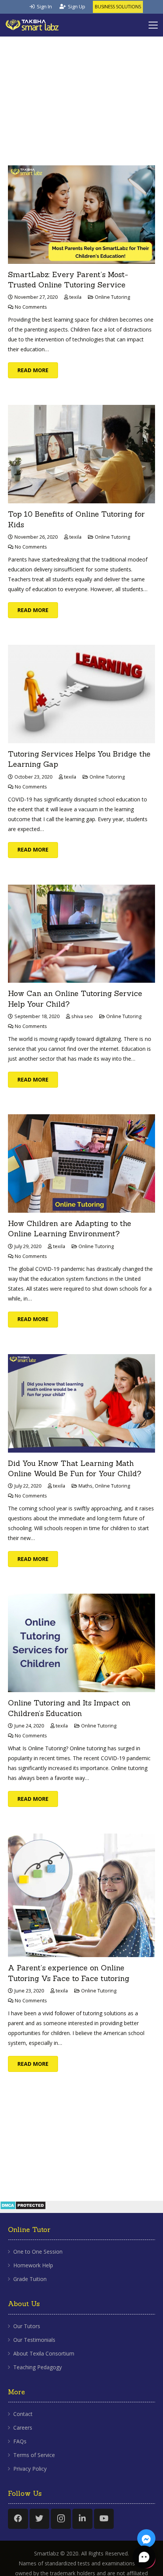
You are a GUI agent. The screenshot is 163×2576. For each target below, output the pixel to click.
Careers (23, 2428)
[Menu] (153, 25)
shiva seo (82, 1016)
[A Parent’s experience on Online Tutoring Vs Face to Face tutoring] (81, 1895)
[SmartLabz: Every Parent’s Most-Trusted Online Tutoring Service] (81, 215)
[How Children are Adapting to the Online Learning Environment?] (81, 1163)
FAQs (20, 2441)
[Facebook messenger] (146, 2538)
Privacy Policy (30, 2469)
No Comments (31, 307)
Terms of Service (34, 2455)
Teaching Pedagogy (38, 2367)
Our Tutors (27, 2326)
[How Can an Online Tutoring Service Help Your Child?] (81, 934)
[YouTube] (104, 2519)
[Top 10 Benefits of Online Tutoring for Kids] (81, 454)
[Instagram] (61, 2519)
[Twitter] (40, 2519)
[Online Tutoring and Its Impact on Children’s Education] (81, 1643)
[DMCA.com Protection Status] (23, 2210)
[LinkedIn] (82, 2519)
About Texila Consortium (44, 2353)
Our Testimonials (34, 2340)
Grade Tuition (30, 2279)
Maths (85, 1486)
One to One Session (38, 2252)
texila (75, 297)
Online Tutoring (112, 297)
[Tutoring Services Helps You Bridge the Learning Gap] (81, 694)
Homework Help (33, 2265)
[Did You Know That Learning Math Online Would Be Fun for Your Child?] (81, 1403)
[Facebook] (18, 2519)
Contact (23, 2414)
